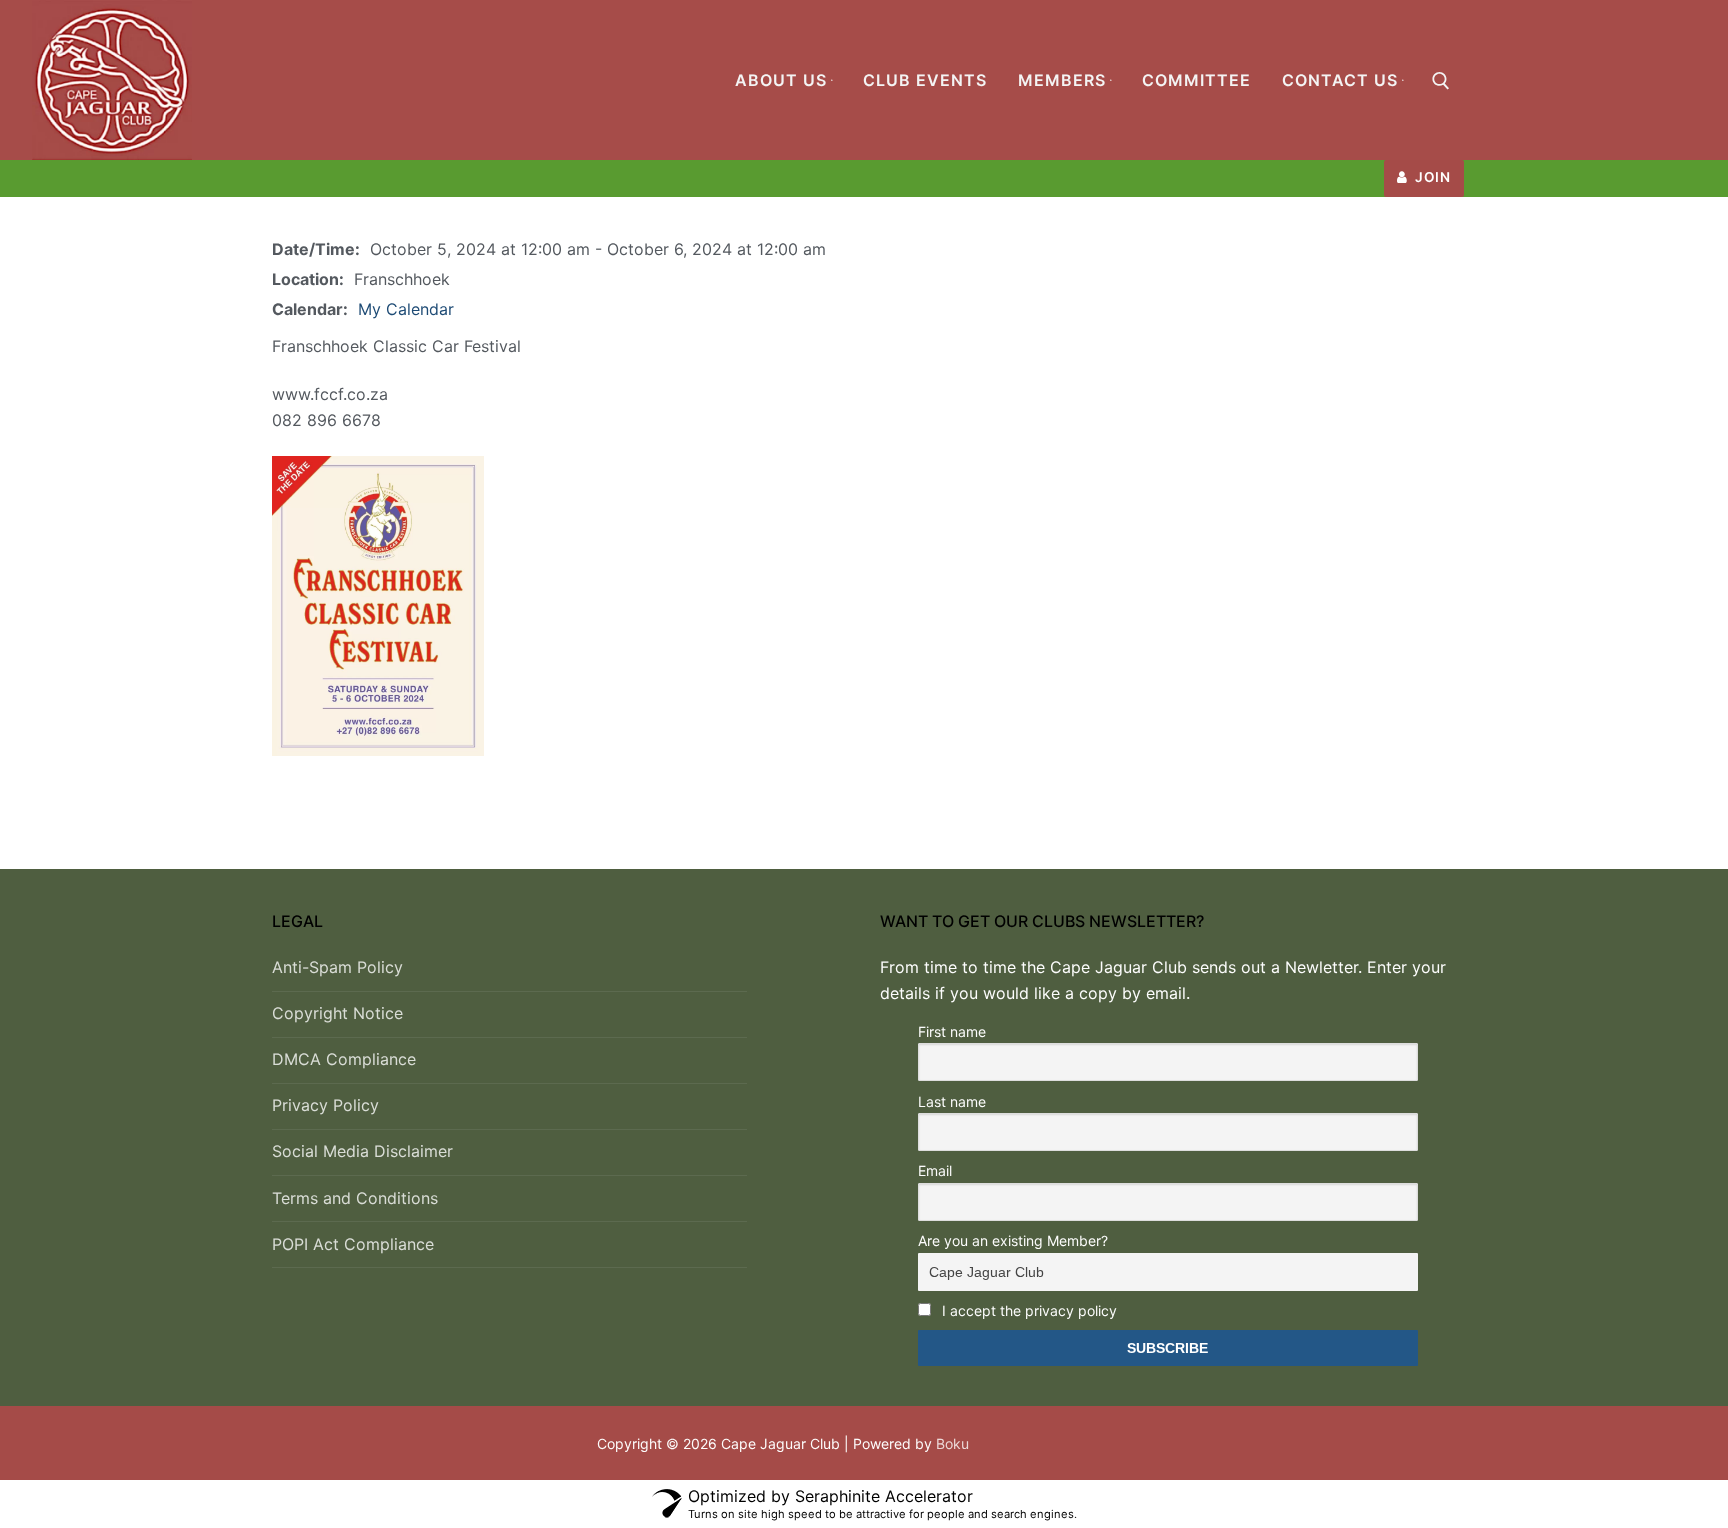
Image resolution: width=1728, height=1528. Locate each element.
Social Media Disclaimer (362, 1151)
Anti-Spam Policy (337, 967)
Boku (952, 1443)
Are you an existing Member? (1013, 1240)
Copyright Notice (337, 1013)
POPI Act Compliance (353, 1244)
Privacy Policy (325, 1105)
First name (952, 1031)
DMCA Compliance (344, 1059)
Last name (952, 1101)
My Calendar (406, 309)
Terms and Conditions (355, 1198)
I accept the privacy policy (1027, 1310)
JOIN (1431, 177)
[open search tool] (1441, 81)
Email (935, 1170)
